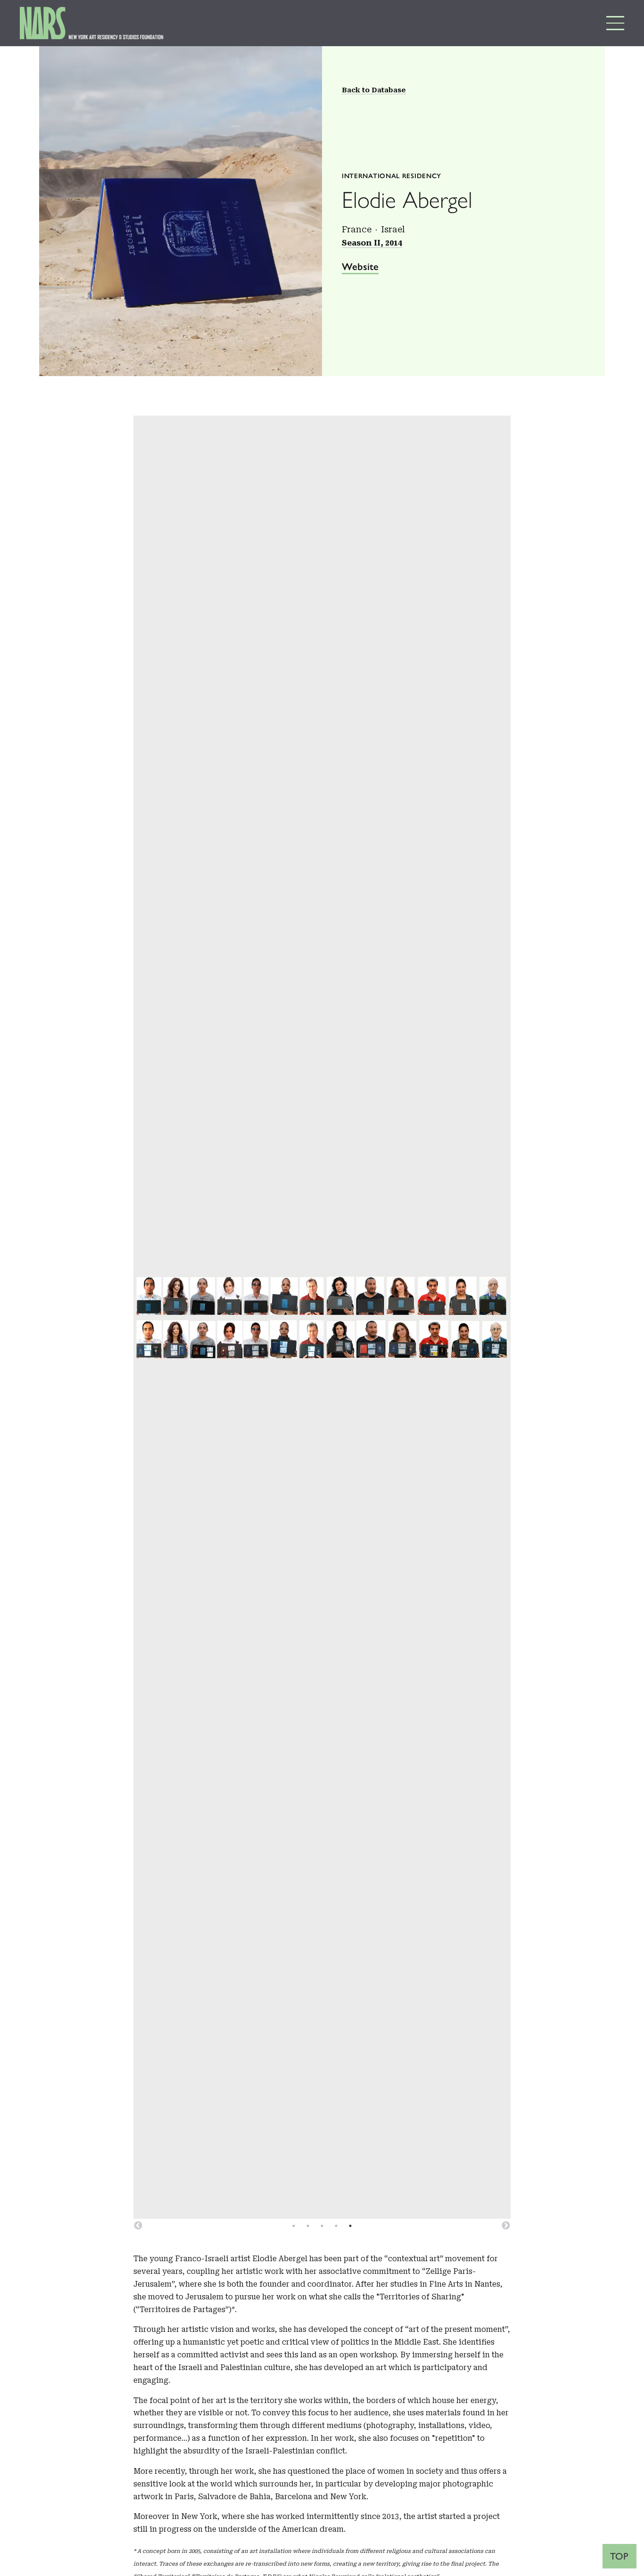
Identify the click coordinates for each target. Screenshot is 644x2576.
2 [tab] (308, 2226)
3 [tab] (322, 2226)
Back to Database (374, 90)
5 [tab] (350, 2226)
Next (506, 2226)
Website (360, 267)
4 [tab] (336, 2226)
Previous (138, 2226)
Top (619, 2556)
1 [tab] (294, 2226)
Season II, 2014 (372, 243)
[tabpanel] (322, 1317)
